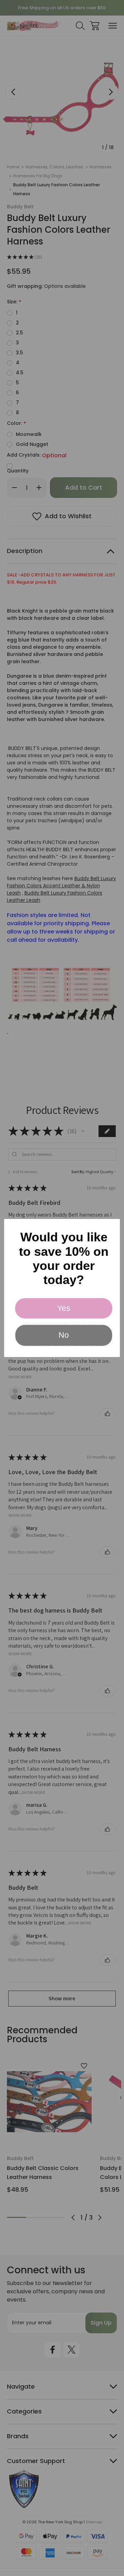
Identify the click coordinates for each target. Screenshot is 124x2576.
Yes (64, 1308)
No (64, 1335)
